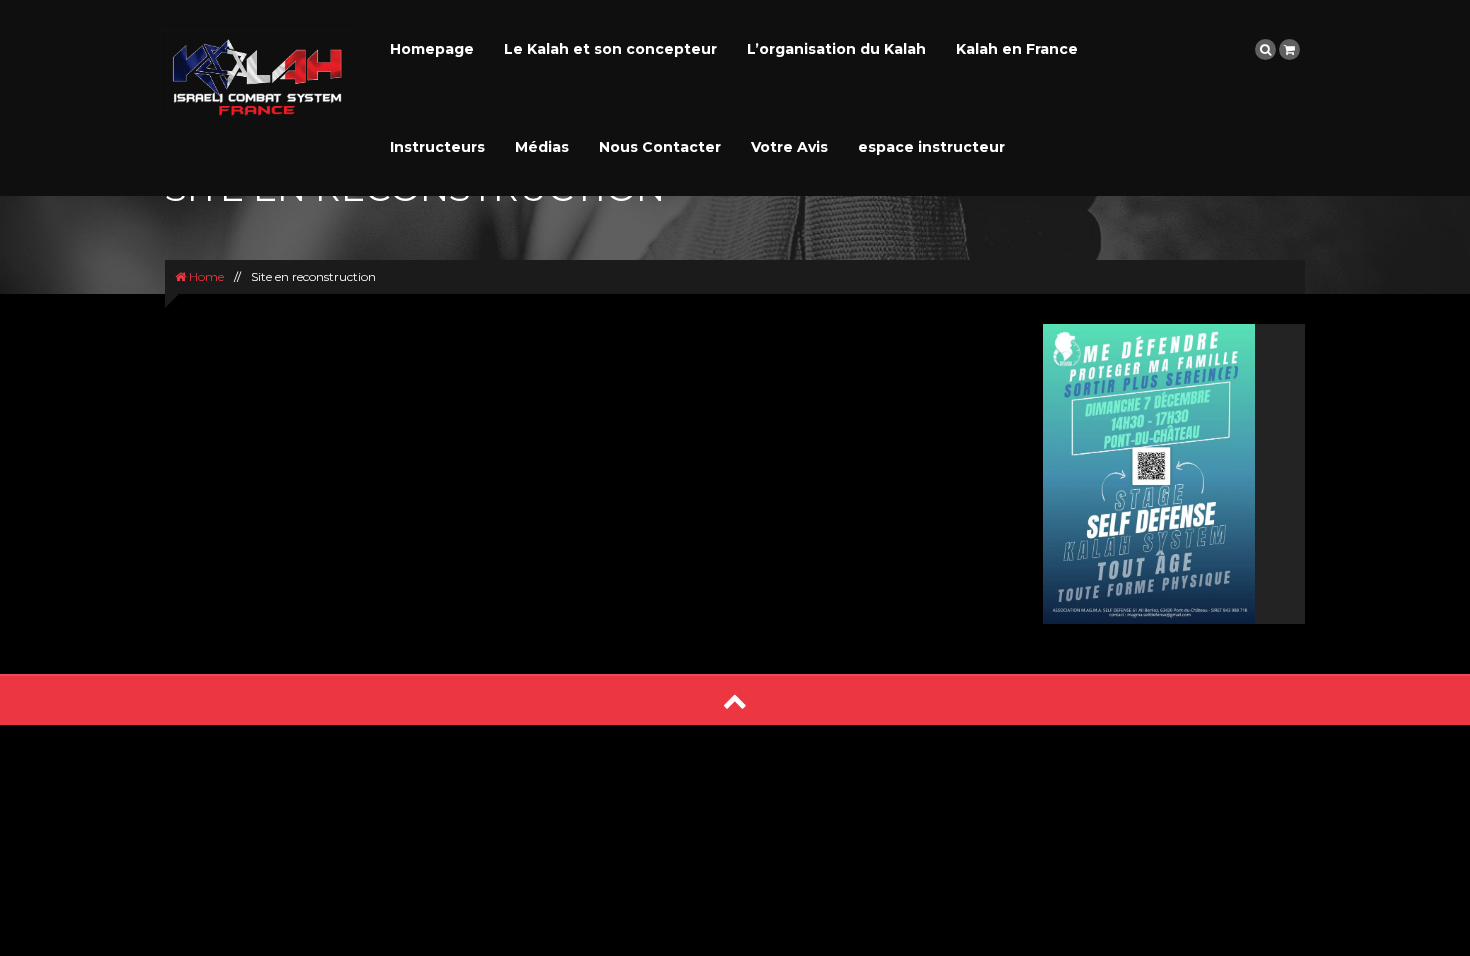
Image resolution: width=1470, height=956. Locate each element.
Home (205, 276)
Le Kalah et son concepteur (610, 49)
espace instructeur (931, 147)
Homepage (432, 49)
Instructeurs (437, 147)
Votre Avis (789, 147)
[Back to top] (735, 700)
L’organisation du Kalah (836, 49)
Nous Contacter (660, 147)
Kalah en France (1017, 49)
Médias (542, 147)
